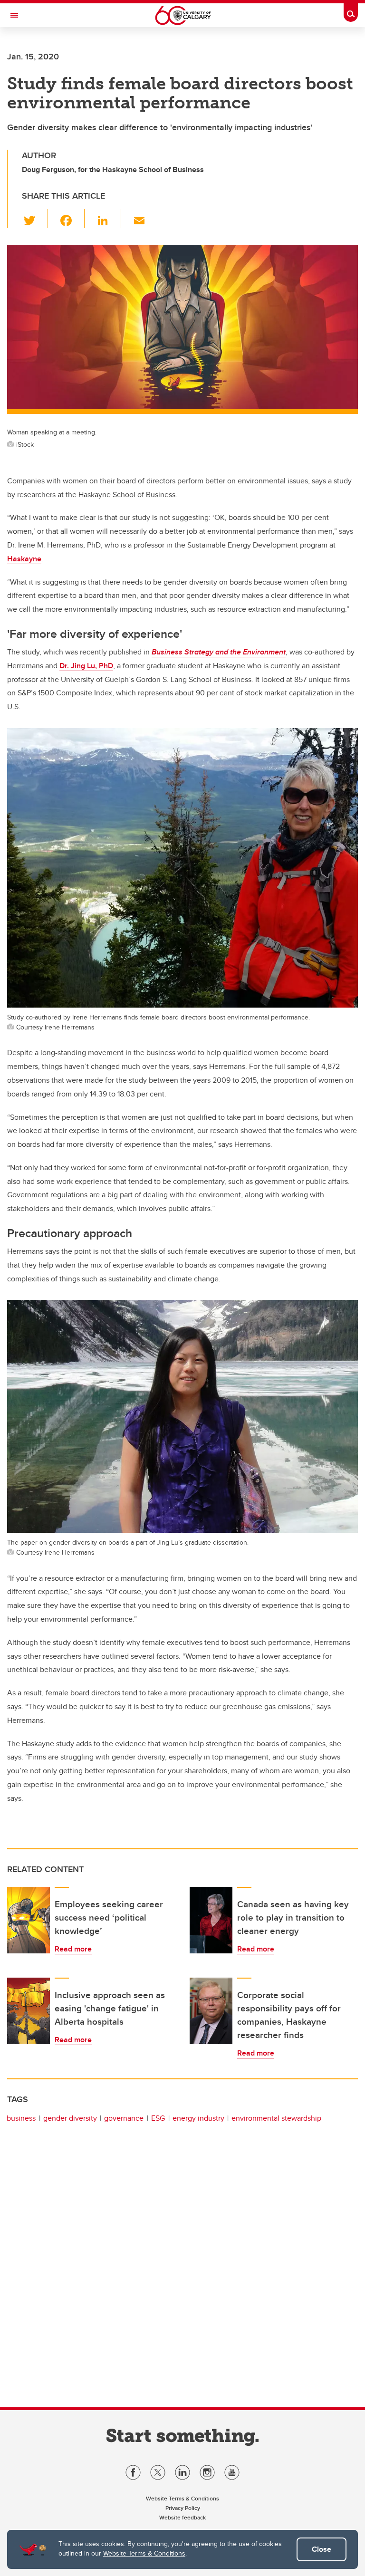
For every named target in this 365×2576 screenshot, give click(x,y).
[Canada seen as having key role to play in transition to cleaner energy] (211, 1920)
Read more (73, 1949)
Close (322, 2549)
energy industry (198, 2118)
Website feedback (182, 2517)
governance (124, 2118)
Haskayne (24, 559)
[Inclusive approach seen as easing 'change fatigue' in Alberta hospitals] (29, 2011)
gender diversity (70, 2118)
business (21, 2118)
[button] (35, 219)
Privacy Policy (183, 2508)
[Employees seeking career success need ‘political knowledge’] (29, 1920)
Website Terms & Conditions (144, 2553)
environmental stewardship (276, 2118)
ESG (158, 2118)
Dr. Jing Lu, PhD (86, 666)
